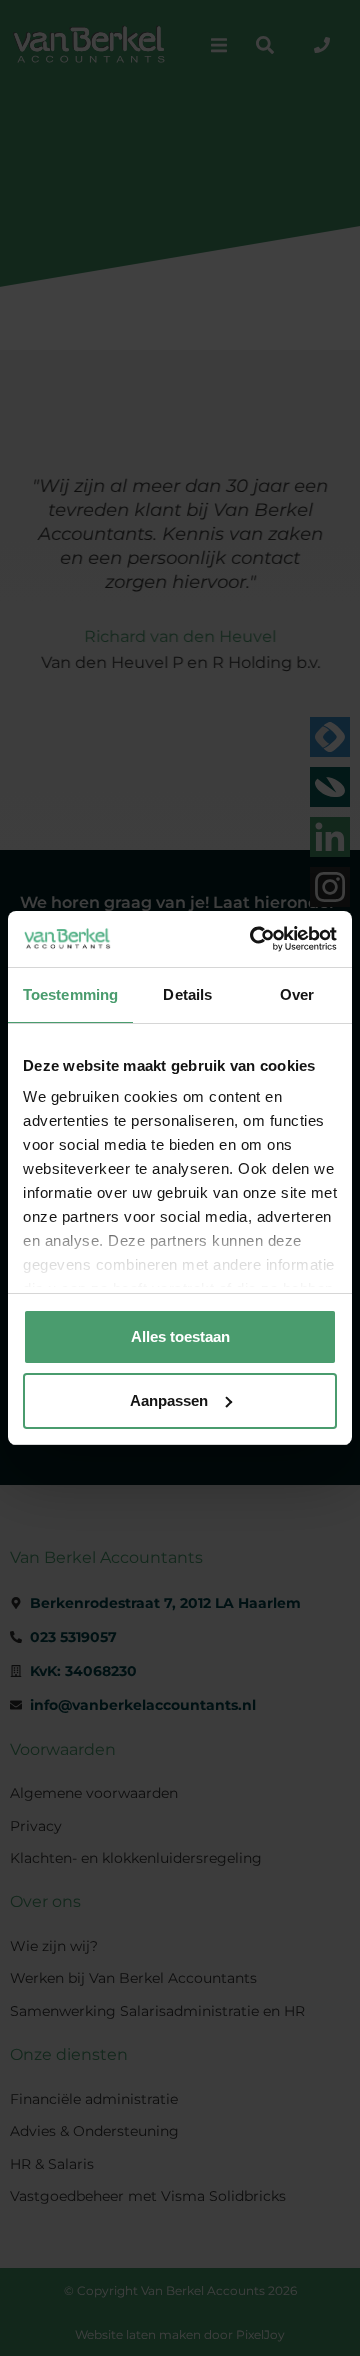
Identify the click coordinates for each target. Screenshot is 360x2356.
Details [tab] (187, 994)
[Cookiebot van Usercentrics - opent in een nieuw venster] (254, 939)
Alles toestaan (180, 1336)
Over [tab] (297, 994)
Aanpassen (169, 1400)
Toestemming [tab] (70, 994)
